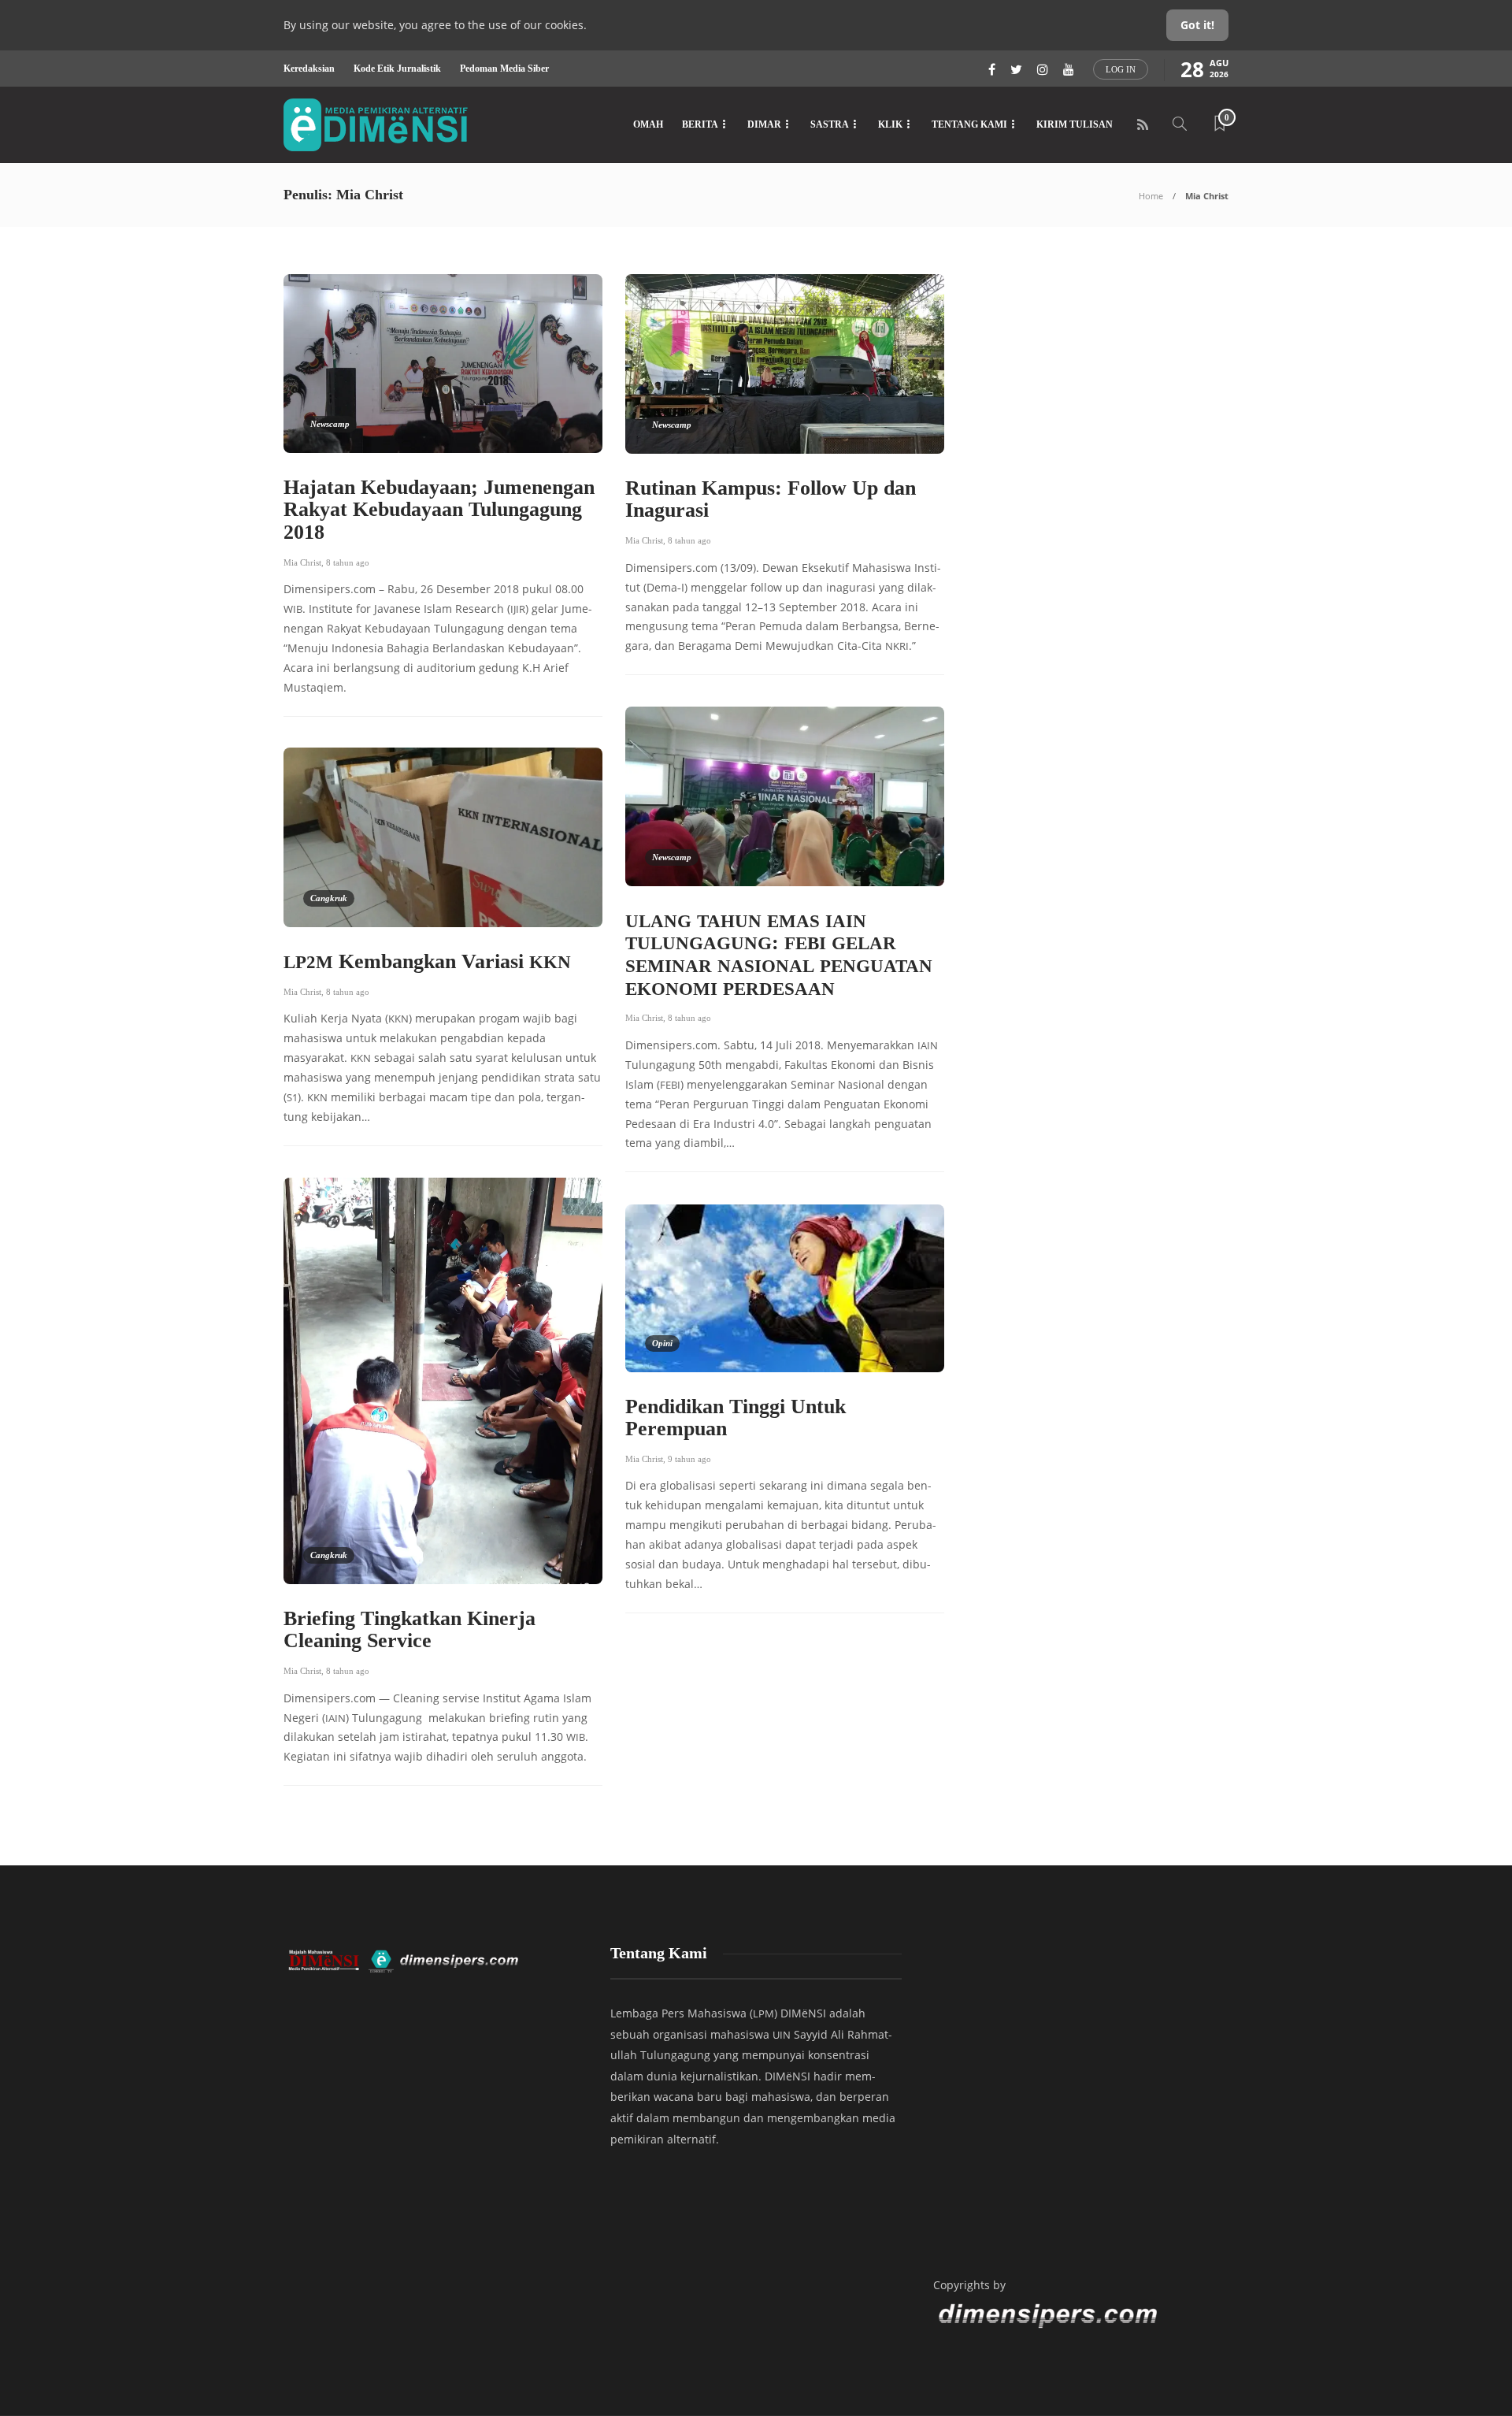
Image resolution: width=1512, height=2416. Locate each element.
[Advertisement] (1079, 2096)
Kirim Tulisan (1075, 124)
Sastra (830, 124)
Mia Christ (302, 562)
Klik (890, 124)
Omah (648, 124)
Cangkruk (329, 898)
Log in (1121, 69)
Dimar (764, 124)
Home (1151, 196)
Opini (662, 1343)
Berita (700, 124)
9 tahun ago (689, 1459)
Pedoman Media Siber (504, 69)
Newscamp (330, 424)
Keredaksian (309, 69)
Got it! (1197, 25)
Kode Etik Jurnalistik (397, 69)
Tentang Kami (969, 124)
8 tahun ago (348, 562)
